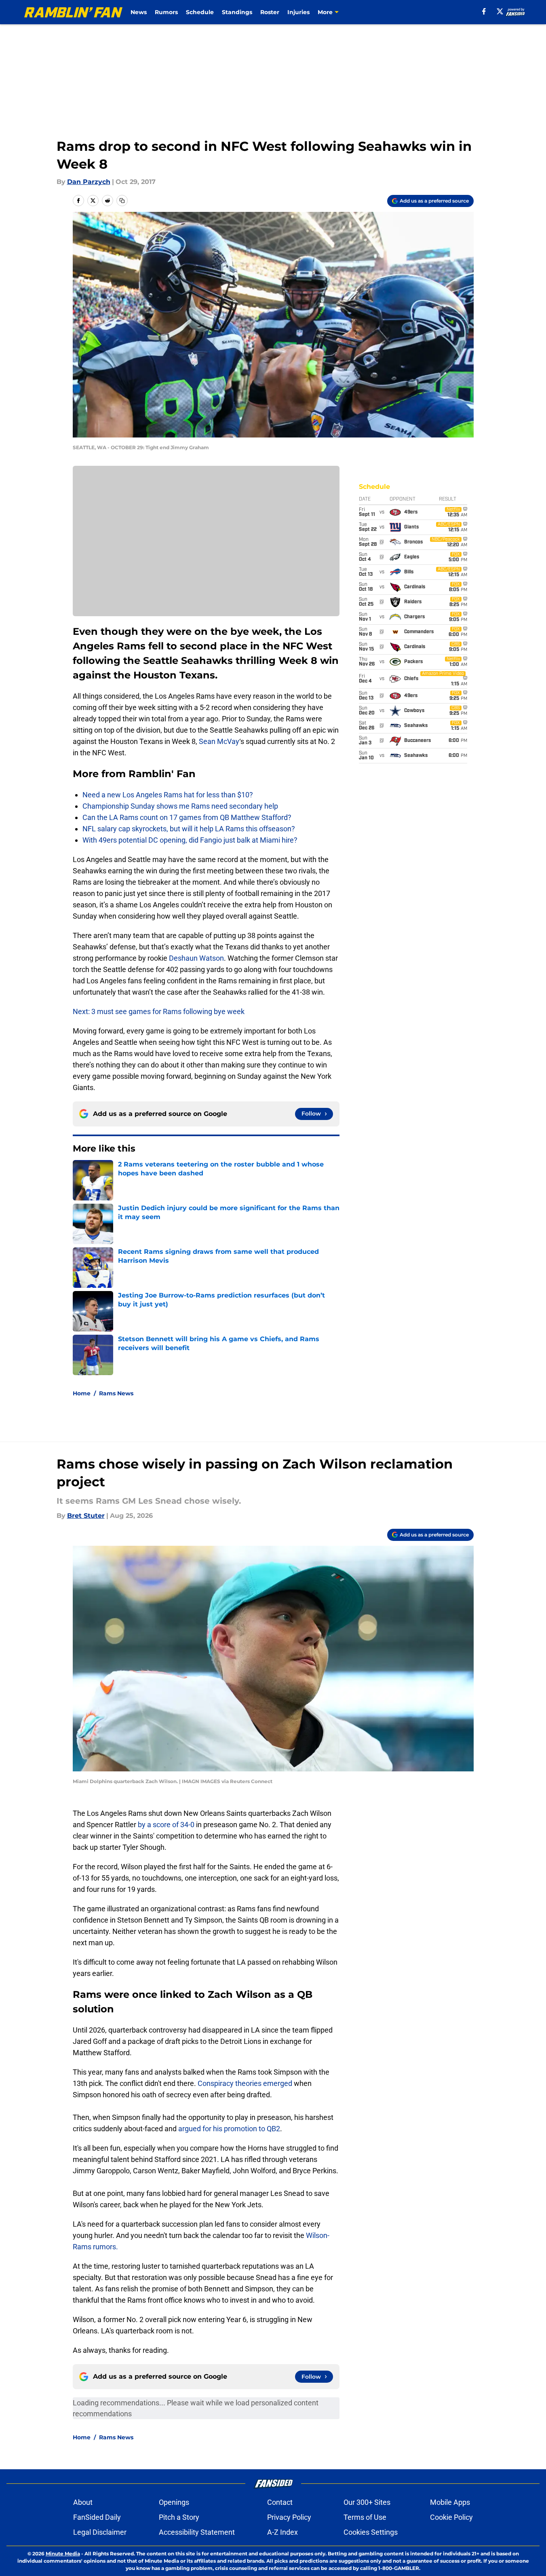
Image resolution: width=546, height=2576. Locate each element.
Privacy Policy (289, 2517)
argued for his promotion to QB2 (229, 2129)
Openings (174, 2502)
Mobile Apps (450, 2502)
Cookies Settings (371, 2532)
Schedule (200, 12)
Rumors (166, 12)
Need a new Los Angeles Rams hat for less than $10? (168, 795)
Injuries (298, 12)
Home (82, 1393)
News (139, 12)
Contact (280, 2502)
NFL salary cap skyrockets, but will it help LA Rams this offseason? (189, 829)
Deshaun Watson (196, 958)
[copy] (122, 201)
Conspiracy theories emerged (246, 2083)
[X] (500, 11)
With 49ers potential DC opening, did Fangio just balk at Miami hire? (190, 840)
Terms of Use (365, 2517)
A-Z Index (282, 2532)
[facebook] (484, 11)
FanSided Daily (97, 2517)
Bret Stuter (86, 1516)
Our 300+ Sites (367, 2502)
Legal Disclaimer (100, 2532)
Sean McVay (219, 741)
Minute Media (63, 2554)
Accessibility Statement (197, 2532)
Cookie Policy (451, 2517)
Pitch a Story (179, 2517)
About (83, 2502)
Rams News (116, 1393)
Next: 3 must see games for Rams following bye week (159, 1011)
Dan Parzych (89, 182)
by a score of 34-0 (166, 1825)
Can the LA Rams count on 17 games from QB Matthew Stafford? (187, 817)
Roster (270, 12)
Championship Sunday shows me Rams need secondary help (180, 806)
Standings (237, 12)
